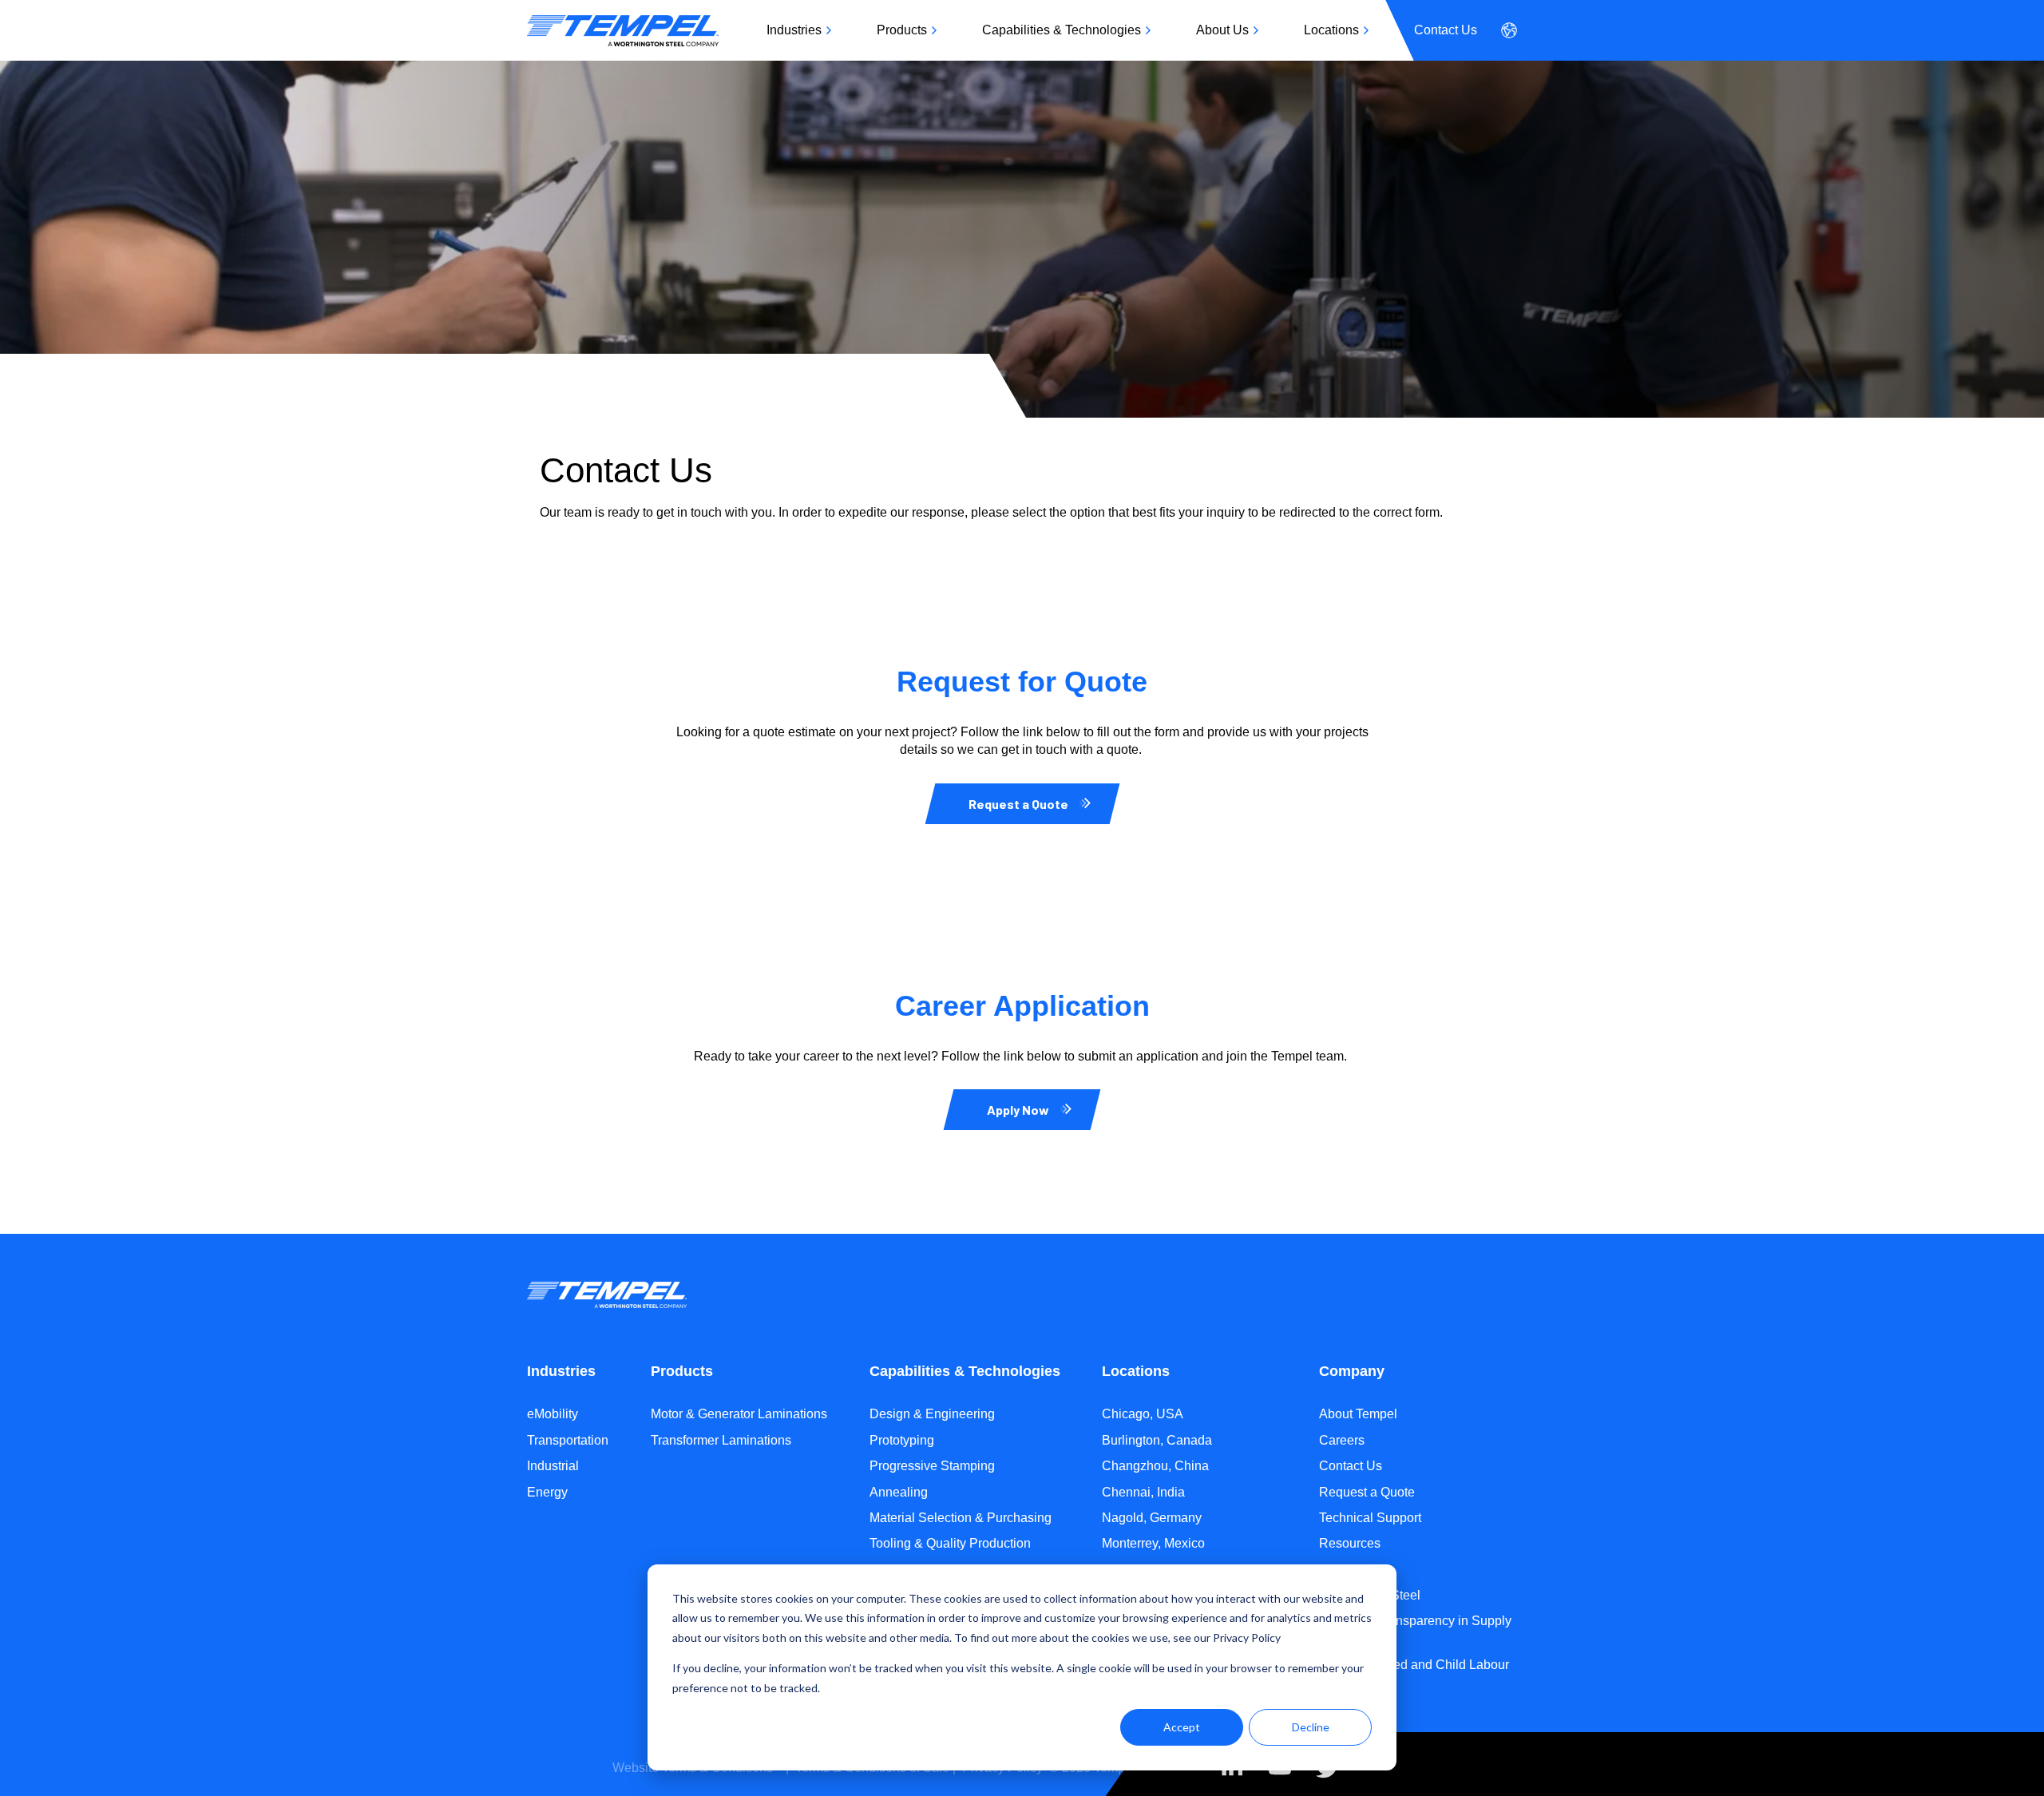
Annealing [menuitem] (899, 1492)
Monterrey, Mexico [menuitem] (1153, 1543)
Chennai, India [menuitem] (1143, 1492)
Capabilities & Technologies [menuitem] (1062, 30)
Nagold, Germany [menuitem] (1152, 1518)
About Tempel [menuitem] (1358, 1414)
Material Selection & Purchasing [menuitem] (961, 1518)
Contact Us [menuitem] (1446, 30)
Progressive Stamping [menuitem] (932, 1466)
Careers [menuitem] (1342, 1440)
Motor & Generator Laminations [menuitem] (739, 1414)
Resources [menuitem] (1350, 1543)
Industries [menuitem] (794, 30)
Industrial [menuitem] (553, 1466)
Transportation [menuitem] (568, 1440)
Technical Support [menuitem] (1370, 1518)
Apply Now (1018, 1110)
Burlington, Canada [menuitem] (1157, 1440)
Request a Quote (1018, 804)
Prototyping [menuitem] (902, 1440)
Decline (1311, 1727)
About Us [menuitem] (1222, 30)
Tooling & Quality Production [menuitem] (950, 1543)
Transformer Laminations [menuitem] (721, 1440)
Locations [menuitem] (1331, 30)
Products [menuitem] (902, 30)
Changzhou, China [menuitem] (1155, 1466)
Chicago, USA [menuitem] (1143, 1414)
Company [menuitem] (1352, 1371)
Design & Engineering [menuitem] (932, 1414)
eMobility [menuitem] (553, 1414)
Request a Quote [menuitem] (1367, 1492)
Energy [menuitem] (547, 1492)
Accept (1182, 1727)
